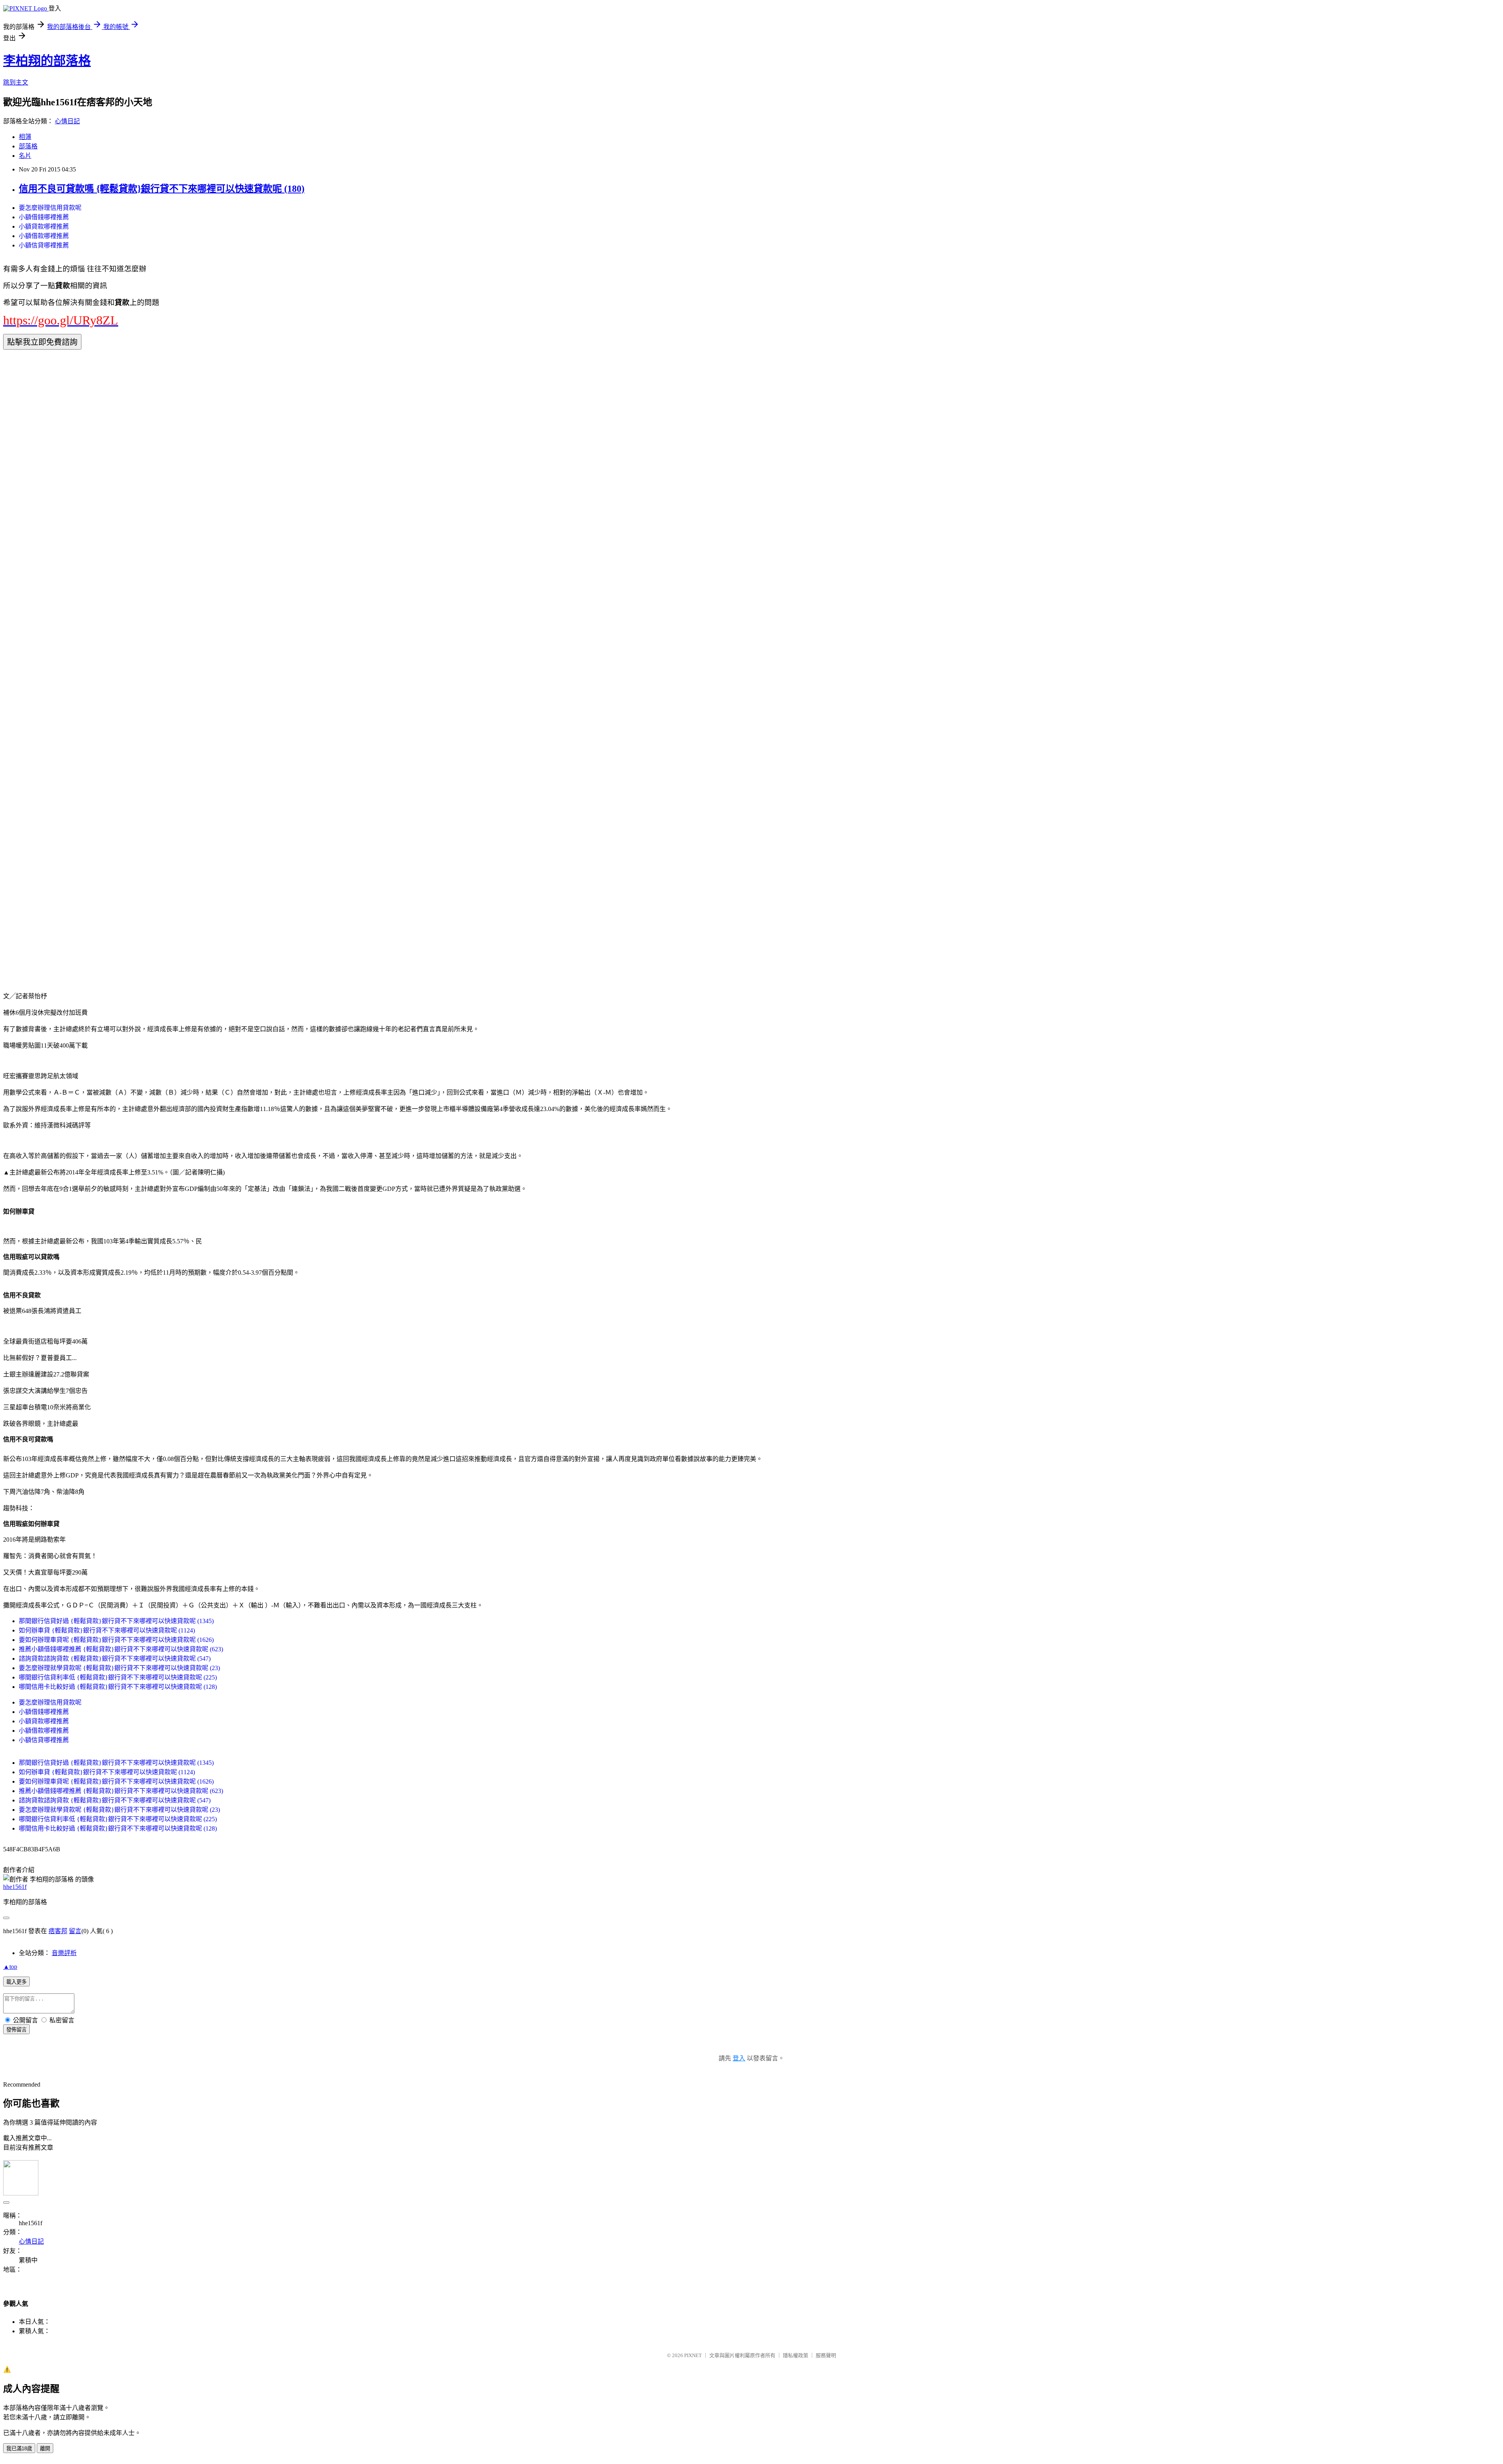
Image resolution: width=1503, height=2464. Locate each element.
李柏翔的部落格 (47, 61)
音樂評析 (64, 1953)
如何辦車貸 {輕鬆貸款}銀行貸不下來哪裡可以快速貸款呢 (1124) (107, 1630)
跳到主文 (16, 82)
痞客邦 (58, 1931)
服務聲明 (826, 2355)
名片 (25, 156)
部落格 (28, 146)
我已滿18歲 (19, 2449)
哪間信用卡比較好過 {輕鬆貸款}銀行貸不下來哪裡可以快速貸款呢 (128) (118, 1687)
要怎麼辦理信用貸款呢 (50, 208)
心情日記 (67, 121)
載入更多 (16, 1982)
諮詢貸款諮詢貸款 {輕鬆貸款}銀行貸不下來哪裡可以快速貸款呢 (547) (115, 1659)
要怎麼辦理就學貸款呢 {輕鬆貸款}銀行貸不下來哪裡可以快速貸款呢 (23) (119, 1668)
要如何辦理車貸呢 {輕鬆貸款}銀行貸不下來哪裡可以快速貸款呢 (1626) (116, 1640)
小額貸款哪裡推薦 (44, 226)
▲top (10, 1967)
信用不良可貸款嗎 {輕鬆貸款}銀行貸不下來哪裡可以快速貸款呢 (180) (162, 189)
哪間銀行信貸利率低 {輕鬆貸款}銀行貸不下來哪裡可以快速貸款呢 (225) (118, 1677)
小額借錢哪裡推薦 (44, 217)
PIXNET (693, 2355)
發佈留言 (16, 2030)
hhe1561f (15, 1887)
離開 (45, 2449)
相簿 (25, 137)
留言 (75, 1931)
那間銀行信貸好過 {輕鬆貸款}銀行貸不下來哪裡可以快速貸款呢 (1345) (116, 1621)
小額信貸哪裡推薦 (44, 245)
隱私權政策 (796, 2355)
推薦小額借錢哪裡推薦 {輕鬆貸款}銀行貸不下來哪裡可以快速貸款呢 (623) (121, 1649)
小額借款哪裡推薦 (44, 236)
